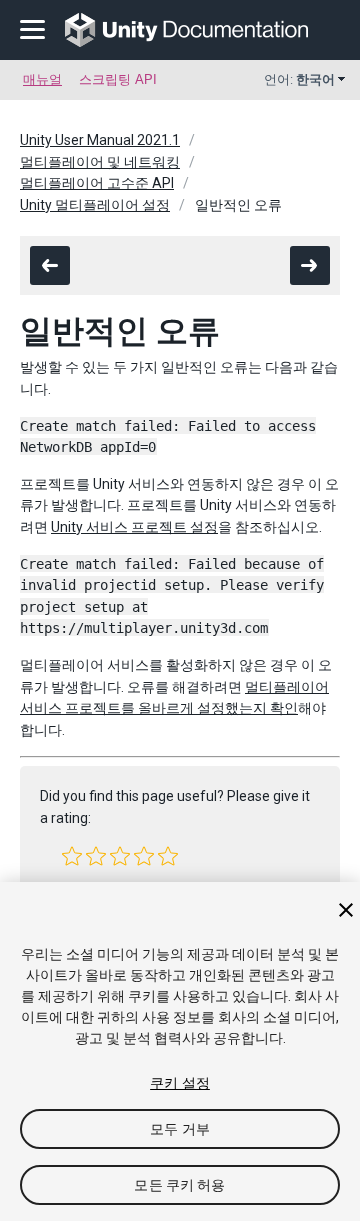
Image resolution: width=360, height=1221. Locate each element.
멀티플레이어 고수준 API (97, 183)
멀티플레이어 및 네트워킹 (100, 162)
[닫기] (346, 910)
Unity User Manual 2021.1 (100, 140)
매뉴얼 (42, 79)
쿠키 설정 (180, 1083)
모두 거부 (180, 1129)
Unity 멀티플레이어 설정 (95, 205)
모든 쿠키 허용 (179, 1185)
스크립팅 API (118, 79)
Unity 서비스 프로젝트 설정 (134, 527)
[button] (72, 856)
